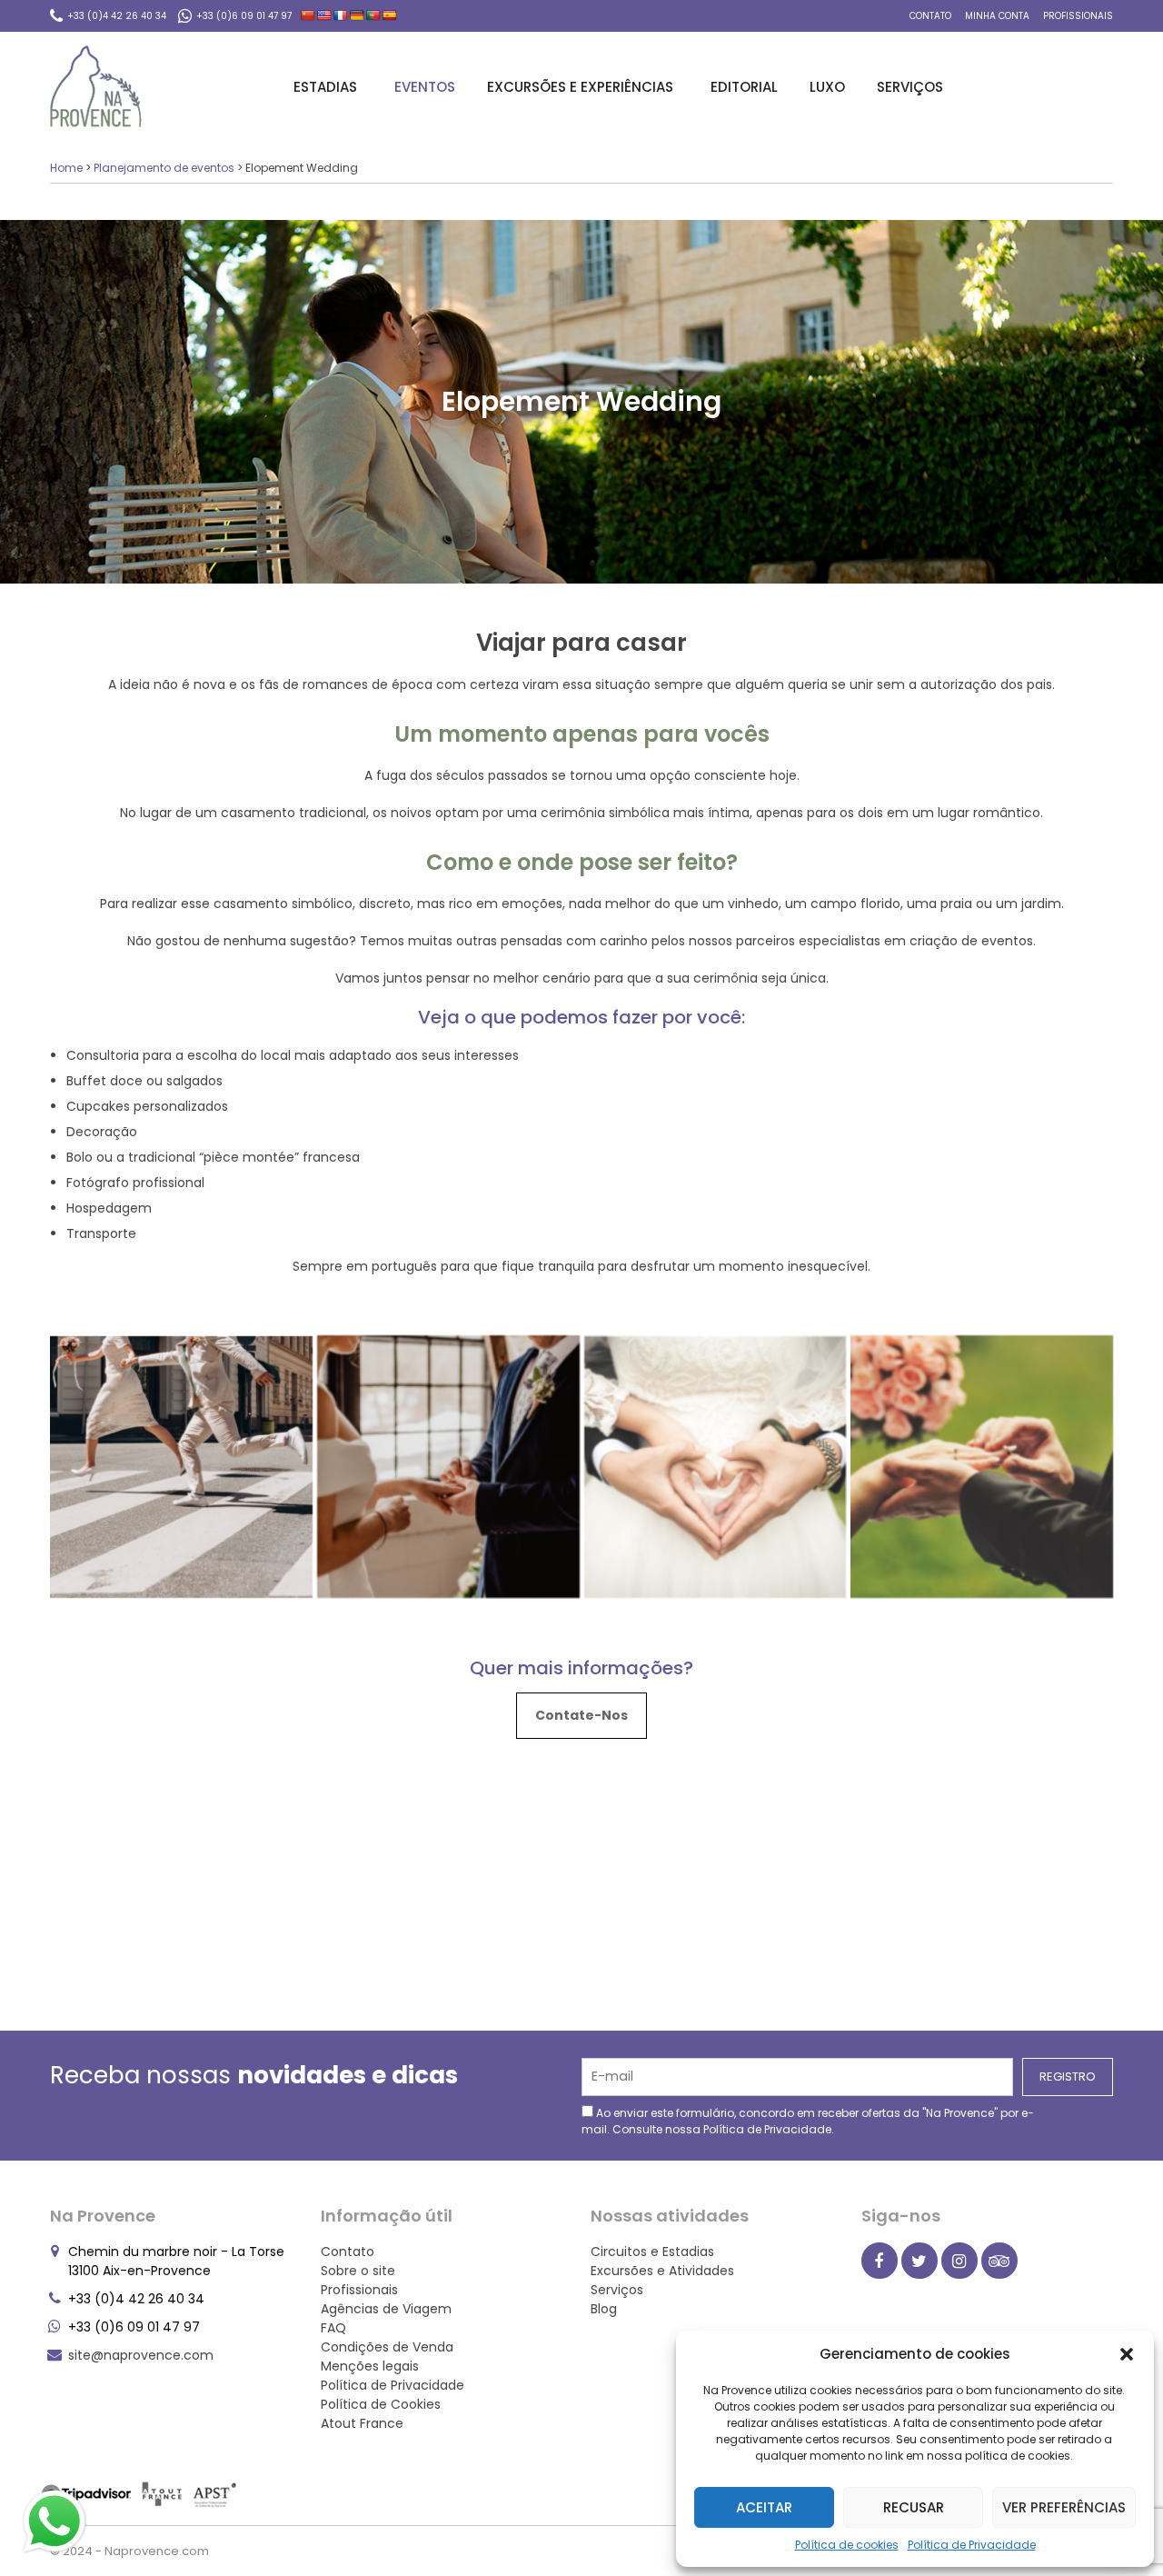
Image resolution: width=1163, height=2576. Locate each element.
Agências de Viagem (386, 2309)
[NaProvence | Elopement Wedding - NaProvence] (96, 86)
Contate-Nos (581, 1715)
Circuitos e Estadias (652, 2252)
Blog (604, 2309)
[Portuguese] (373, 15)
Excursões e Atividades (662, 2271)
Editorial (744, 87)
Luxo (827, 87)
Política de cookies (847, 2545)
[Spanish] (390, 15)
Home (66, 168)
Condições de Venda (387, 2347)
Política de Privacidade (972, 2545)
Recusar (914, 2507)
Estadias (325, 87)
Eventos (425, 87)
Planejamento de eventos (164, 168)
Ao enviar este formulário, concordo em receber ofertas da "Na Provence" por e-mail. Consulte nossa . (808, 2121)
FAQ (333, 2328)
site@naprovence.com (141, 2355)
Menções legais (370, 2366)
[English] (324, 15)
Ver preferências (1064, 2507)
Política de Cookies (381, 2404)
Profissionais (1078, 16)
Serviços (910, 87)
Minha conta (997, 16)
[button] (1127, 2354)
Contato (930, 16)
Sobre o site (358, 2271)
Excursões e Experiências (580, 87)
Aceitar (764, 2507)
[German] (357, 15)
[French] (341, 15)
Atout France (362, 2423)
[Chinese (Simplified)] (308, 15)
